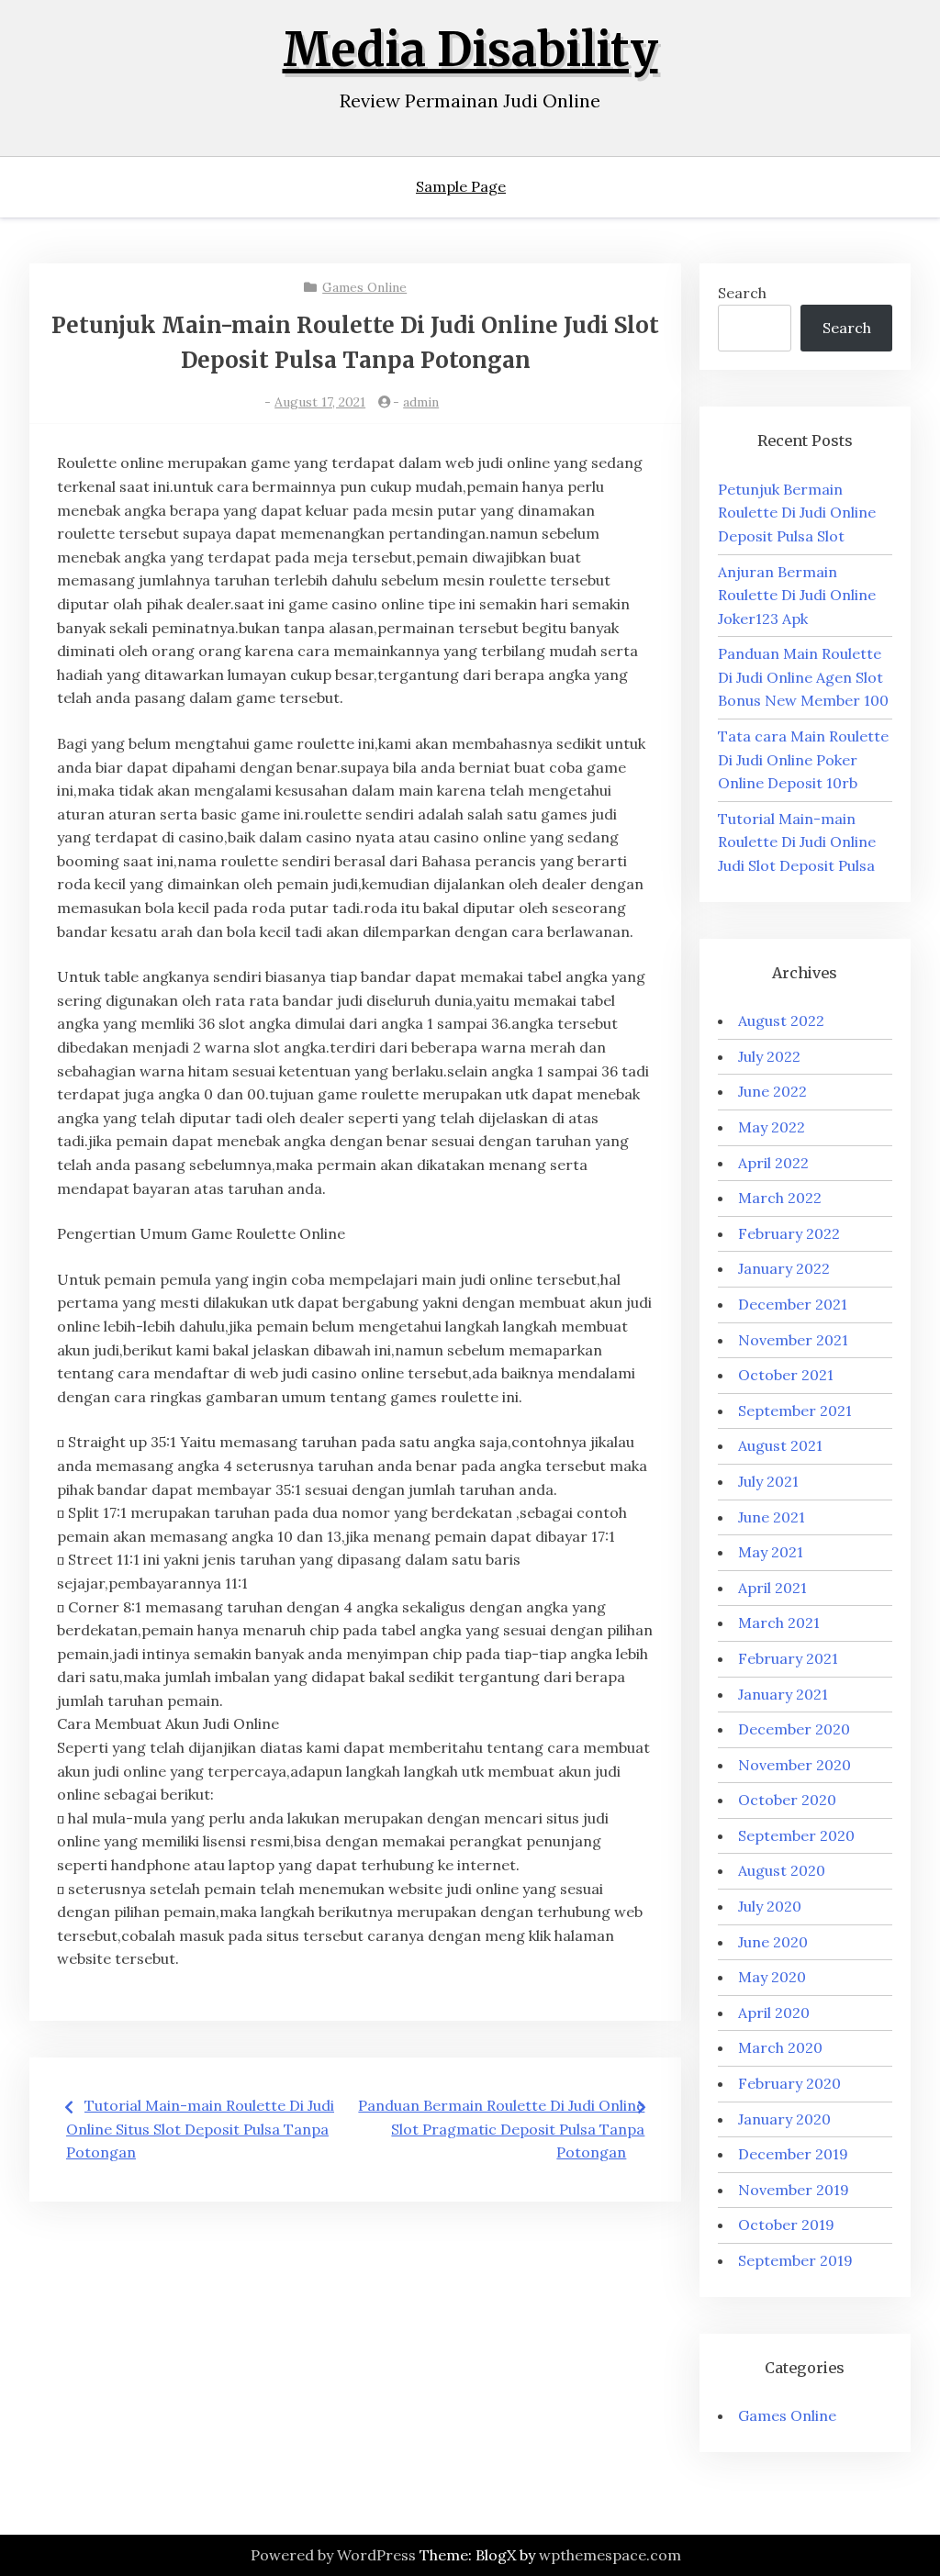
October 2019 (786, 2225)
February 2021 (788, 1658)
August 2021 (780, 1445)
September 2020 (796, 1835)
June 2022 (772, 1091)
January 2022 (784, 1268)
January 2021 (783, 1694)
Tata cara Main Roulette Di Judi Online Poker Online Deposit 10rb (803, 759)
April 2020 (774, 2013)
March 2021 (779, 1623)
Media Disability (470, 50)
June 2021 (772, 1517)
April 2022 (773, 1163)
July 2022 (769, 1056)
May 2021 (771, 1552)
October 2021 (786, 1375)
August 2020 (782, 1870)
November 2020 (795, 1765)
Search (742, 293)
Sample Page (461, 186)
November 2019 (794, 2190)
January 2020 (784, 2119)
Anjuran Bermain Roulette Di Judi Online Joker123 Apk (797, 595)
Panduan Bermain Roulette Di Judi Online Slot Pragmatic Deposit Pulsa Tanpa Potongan (501, 2129)
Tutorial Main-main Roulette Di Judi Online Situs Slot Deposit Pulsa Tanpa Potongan (200, 2129)
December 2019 (793, 2154)
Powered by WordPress (333, 2555)
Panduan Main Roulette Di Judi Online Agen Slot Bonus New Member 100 (803, 677)
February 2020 (789, 2083)
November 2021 (793, 1340)
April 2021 (772, 1588)
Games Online (364, 287)
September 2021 (795, 1411)
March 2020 (780, 2047)
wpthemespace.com (610, 2555)
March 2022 (780, 1198)
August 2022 (781, 1020)
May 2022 (772, 1127)
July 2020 (770, 1906)
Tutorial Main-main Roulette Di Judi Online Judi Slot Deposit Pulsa (797, 842)
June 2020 (773, 1942)
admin (421, 402)
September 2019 (795, 2260)
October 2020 (787, 1800)
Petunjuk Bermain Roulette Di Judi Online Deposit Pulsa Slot (797, 513)
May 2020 (772, 1977)
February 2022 (789, 1233)
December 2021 (793, 1304)
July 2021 (768, 1481)
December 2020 (794, 1729)
